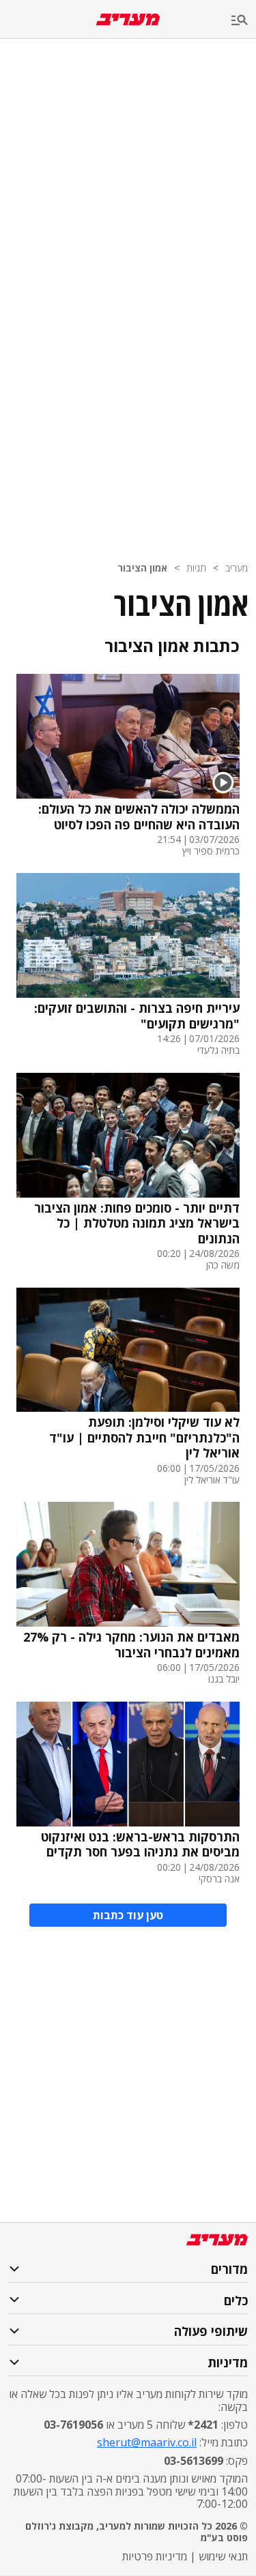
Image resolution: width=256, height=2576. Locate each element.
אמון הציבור (142, 568)
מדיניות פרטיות (155, 2556)
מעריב (237, 568)
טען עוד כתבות (128, 1915)
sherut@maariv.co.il (147, 2442)
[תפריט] (244, 21)
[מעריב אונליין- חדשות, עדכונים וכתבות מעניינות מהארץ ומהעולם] (128, 19)
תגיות (196, 568)
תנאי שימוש (223, 2556)
